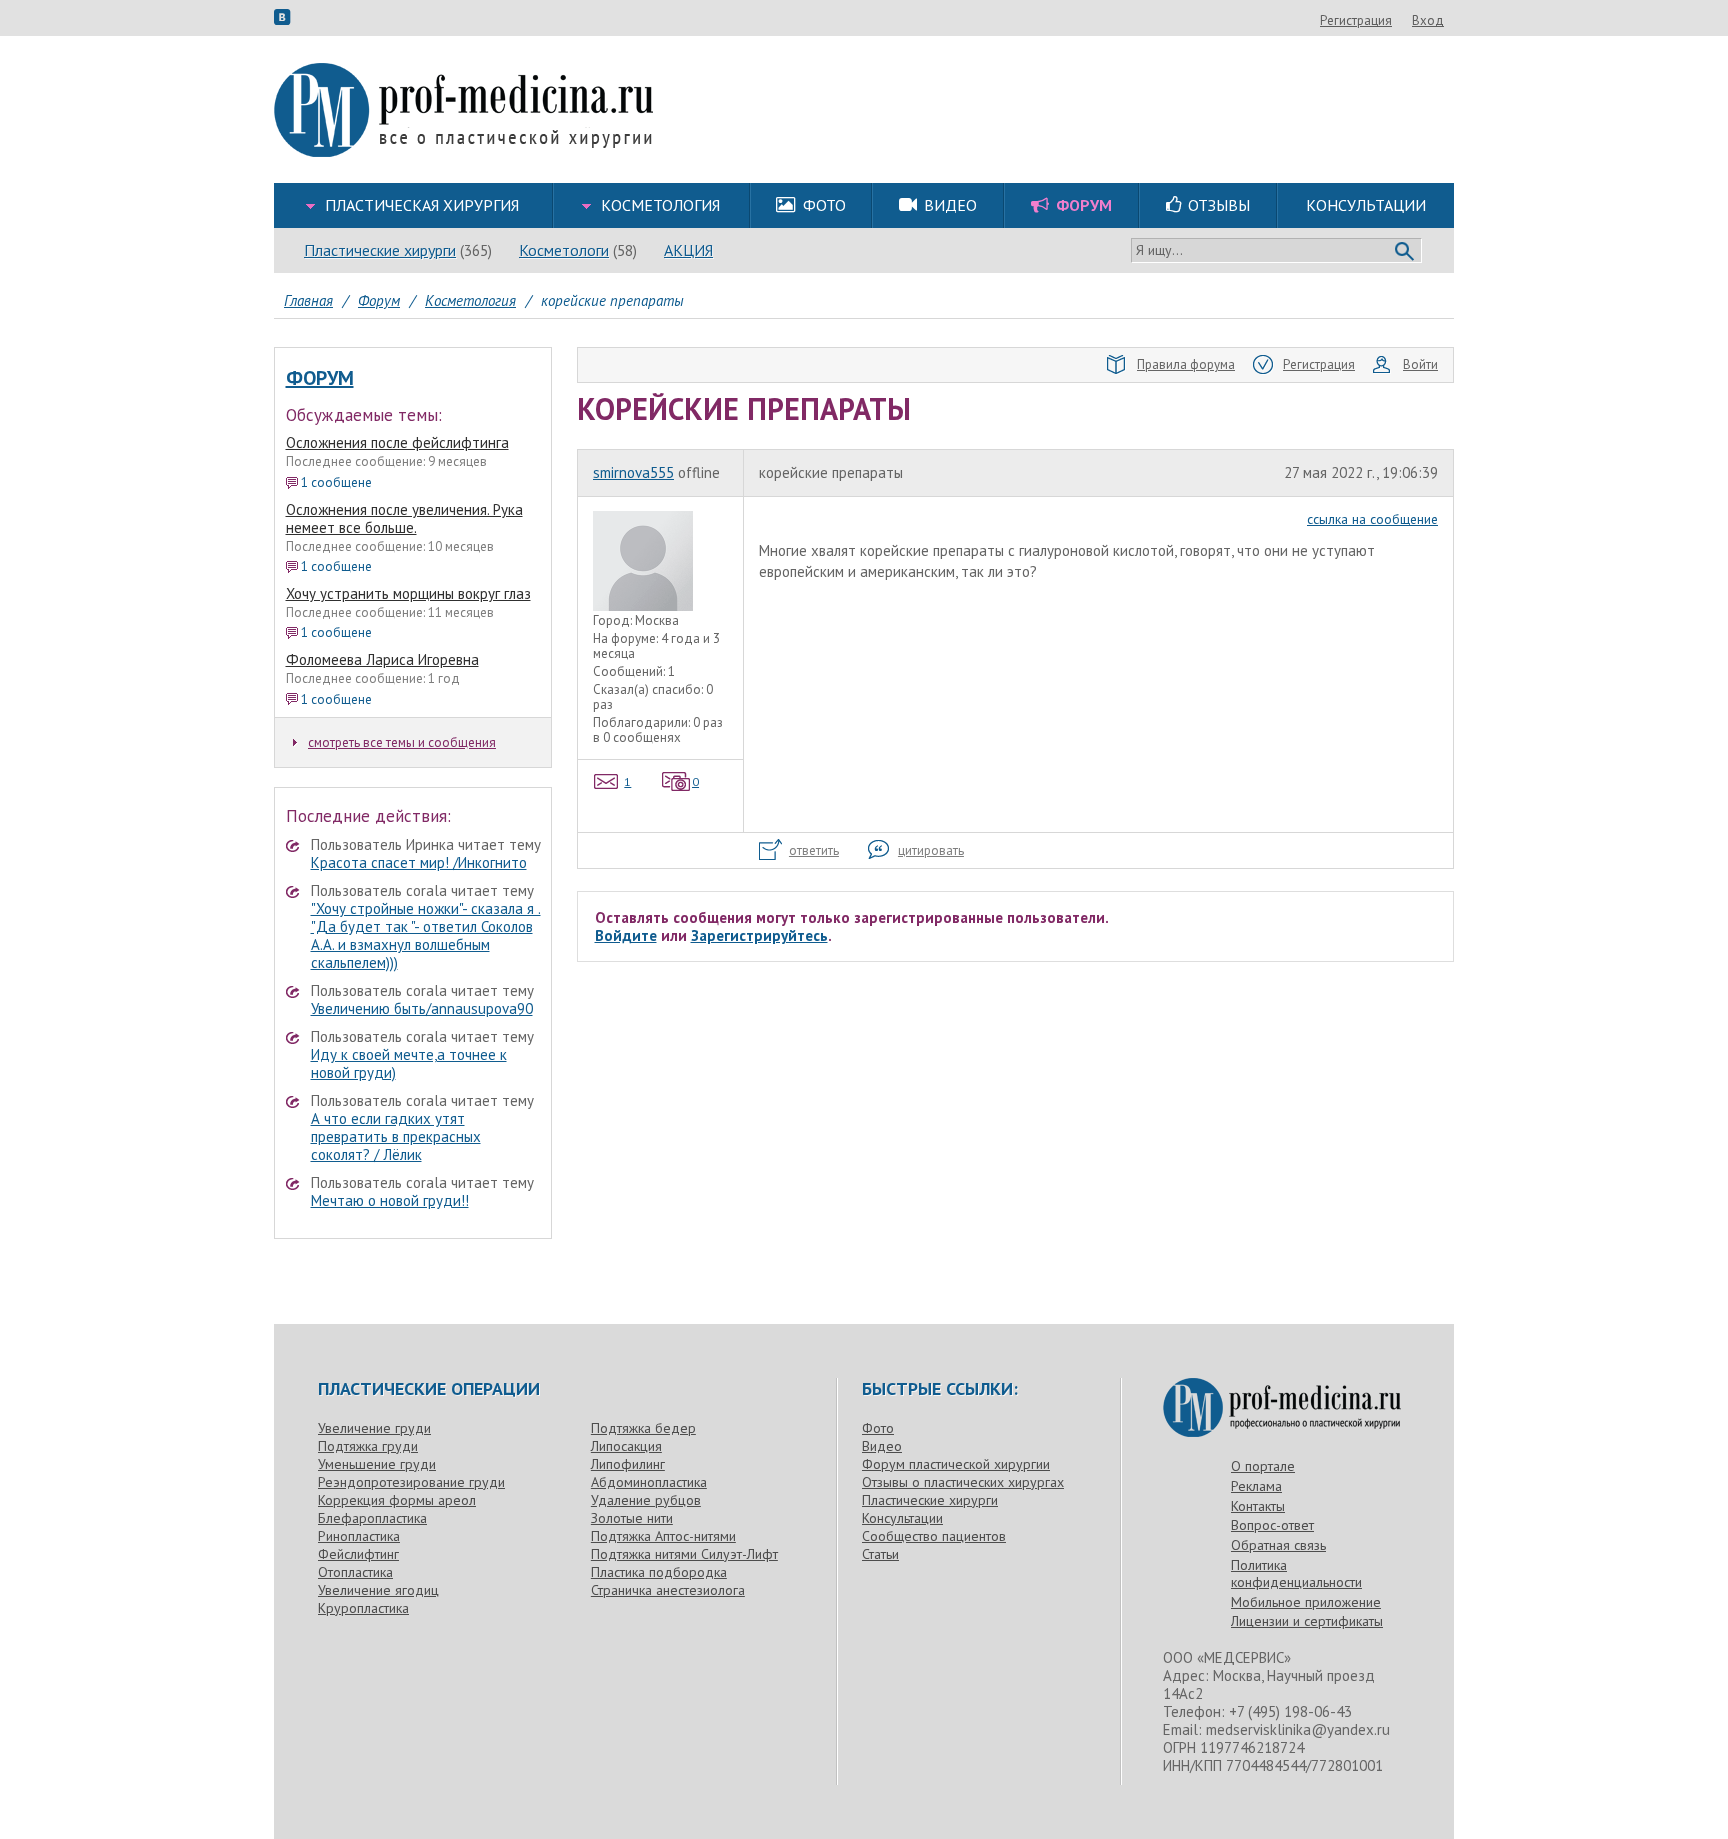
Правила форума (1186, 364)
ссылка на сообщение (1372, 519)
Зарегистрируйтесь (759, 935)
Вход (1428, 20)
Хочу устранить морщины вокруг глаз (408, 593)
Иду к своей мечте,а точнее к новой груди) (409, 1063)
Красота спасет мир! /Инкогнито (419, 862)
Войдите (626, 935)
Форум (320, 378)
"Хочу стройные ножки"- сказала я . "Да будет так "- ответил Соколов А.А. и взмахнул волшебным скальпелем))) (426, 935)
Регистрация (1356, 20)
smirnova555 (633, 472)
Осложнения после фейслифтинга (397, 442)
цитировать (931, 850)
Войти (1420, 364)
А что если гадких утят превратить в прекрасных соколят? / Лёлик (396, 1136)
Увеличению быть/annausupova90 (422, 1008)
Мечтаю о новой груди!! (390, 1200)
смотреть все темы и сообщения (402, 742)
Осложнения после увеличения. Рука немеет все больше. (404, 518)
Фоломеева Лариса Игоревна (382, 659)
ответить (814, 850)
